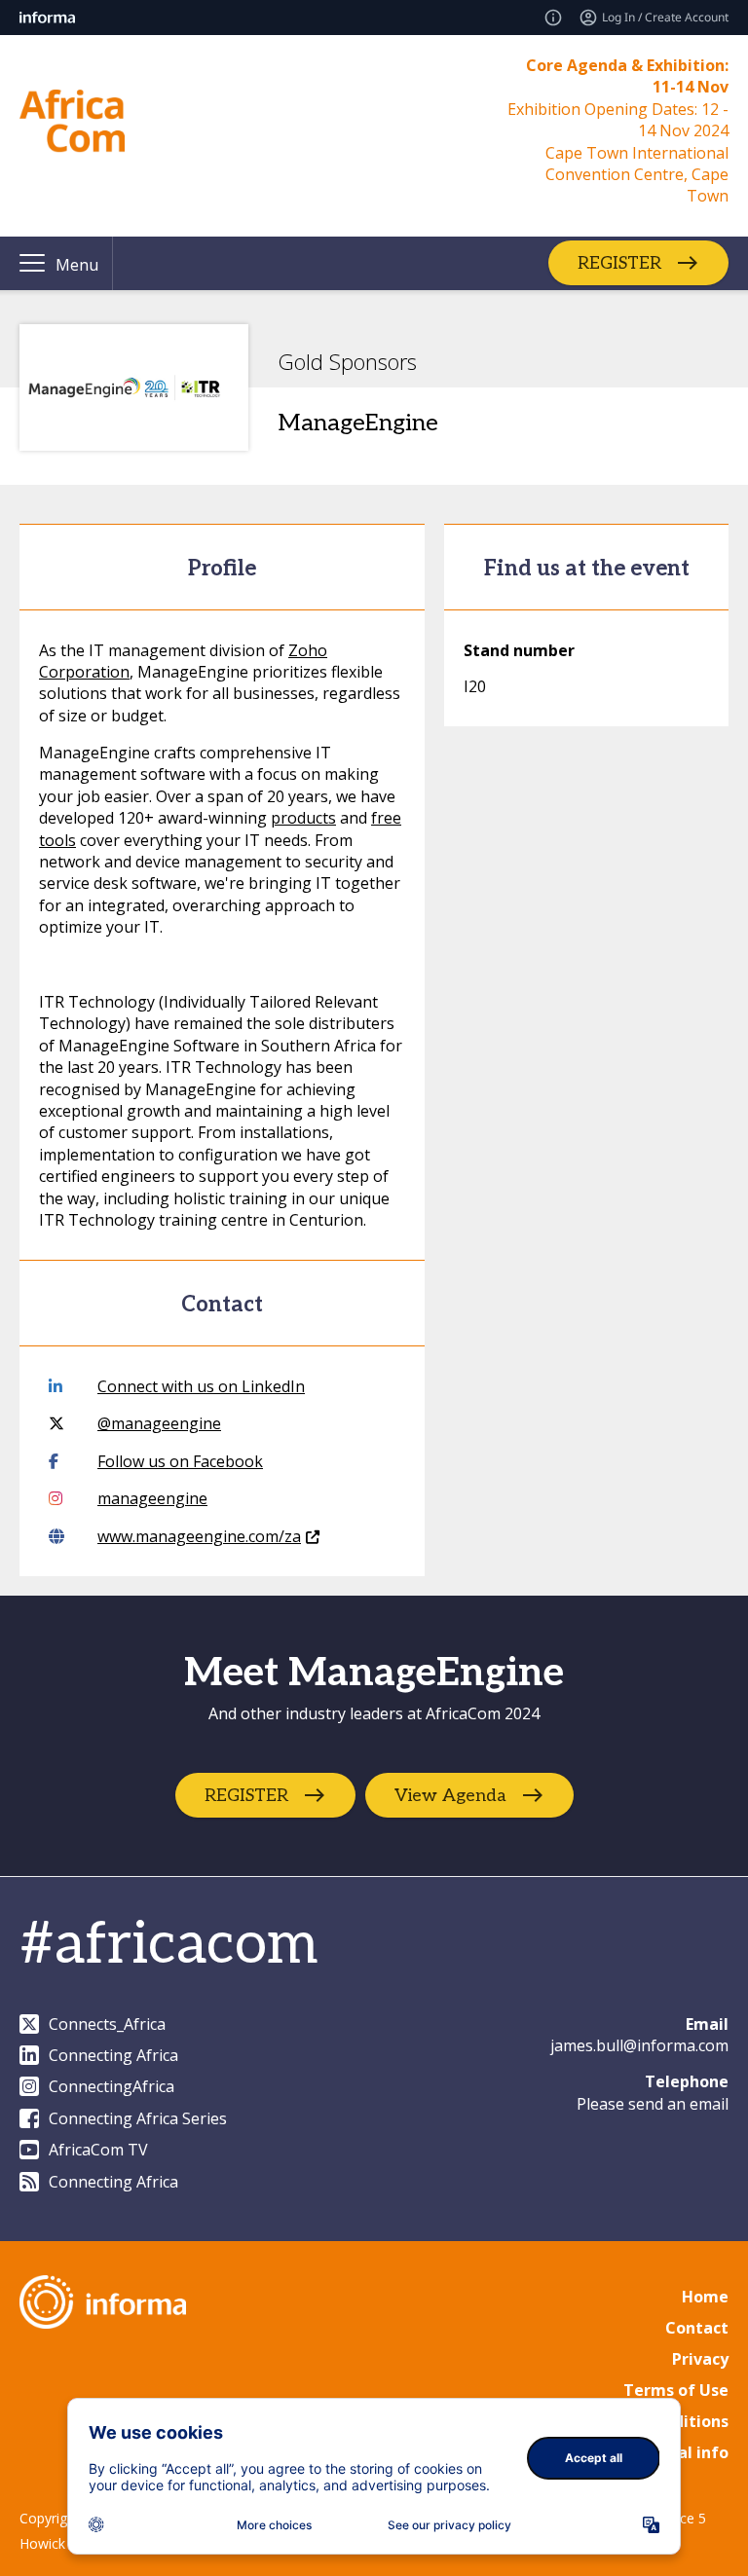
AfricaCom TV (98, 2150)
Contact (697, 2328)
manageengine (152, 1498)
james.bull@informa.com (639, 2045)
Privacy (700, 2359)
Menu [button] (77, 265)
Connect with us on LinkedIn (201, 1386)
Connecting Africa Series (138, 2118)
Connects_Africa (107, 2024)
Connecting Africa (113, 2055)
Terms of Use (676, 2390)
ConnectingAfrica (112, 2086)
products (303, 818)
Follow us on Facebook (180, 1461)
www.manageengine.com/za (199, 1536)
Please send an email (653, 2104)
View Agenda (450, 1796)
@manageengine (159, 1423)
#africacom (168, 1945)
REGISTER (619, 263)
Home (705, 2297)
